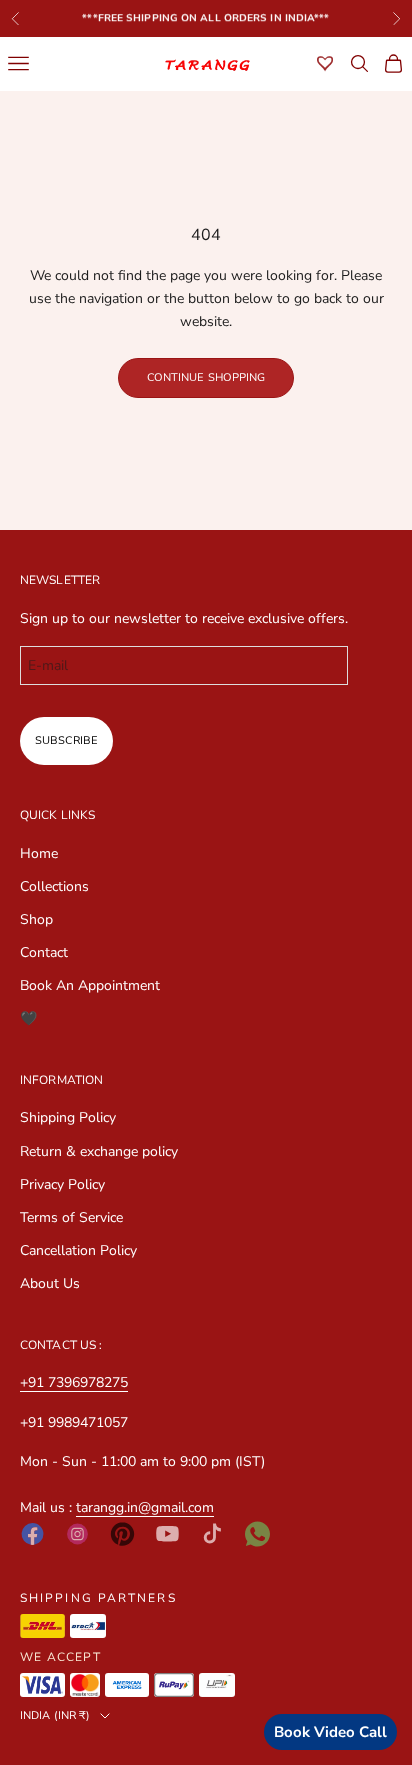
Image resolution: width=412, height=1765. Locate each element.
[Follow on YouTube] (167, 1533)
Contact (44, 952)
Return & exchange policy (99, 1151)
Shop (36, 919)
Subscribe (66, 740)
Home (39, 853)
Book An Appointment (90, 985)
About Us (50, 1283)
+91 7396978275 (74, 1382)
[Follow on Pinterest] (122, 1534)
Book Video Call (330, 1732)
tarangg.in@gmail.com (145, 1507)
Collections (54, 886)
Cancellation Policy (78, 1250)
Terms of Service (71, 1217)
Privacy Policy (62, 1184)
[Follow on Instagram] (77, 1534)
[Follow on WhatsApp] (257, 1534)
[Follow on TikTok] (212, 1533)
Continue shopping (206, 377)
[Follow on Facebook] (32, 1534)
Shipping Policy (68, 1117)
